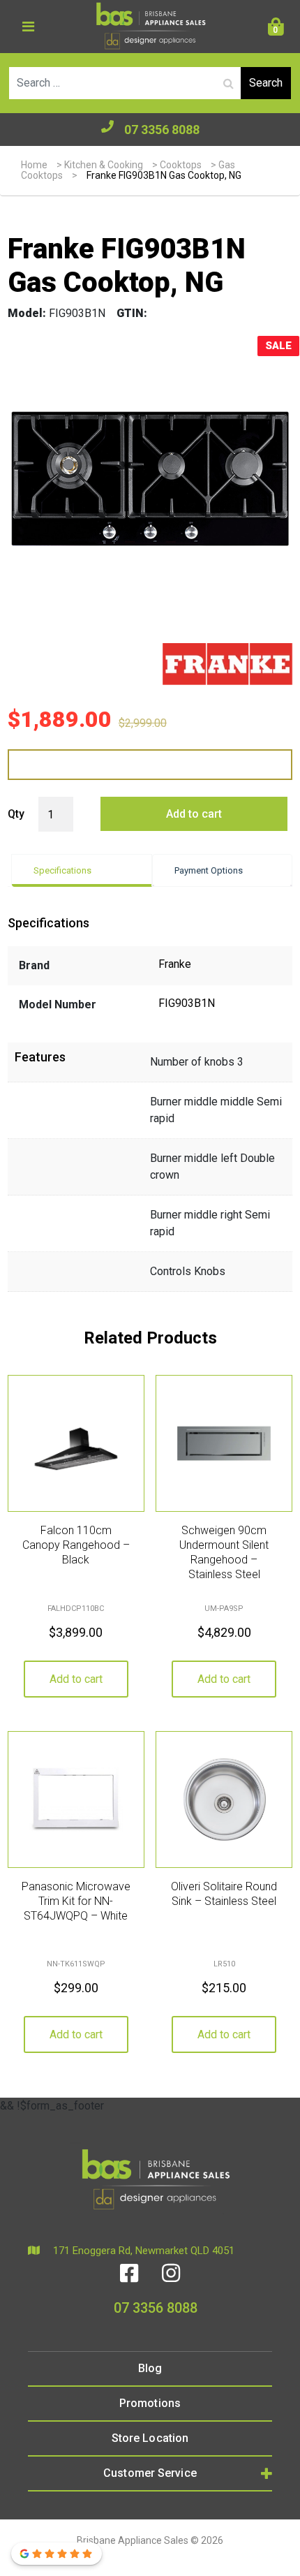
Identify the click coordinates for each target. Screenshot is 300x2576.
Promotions (150, 2403)
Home (34, 165)
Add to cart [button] (76, 1679)
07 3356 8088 (162, 130)
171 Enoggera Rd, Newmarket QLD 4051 (142, 2251)
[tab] (82, 870)
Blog (150, 2368)
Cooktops (181, 165)
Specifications (62, 870)
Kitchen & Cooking (104, 165)
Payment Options (209, 870)
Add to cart (194, 814)
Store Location (150, 2438)
